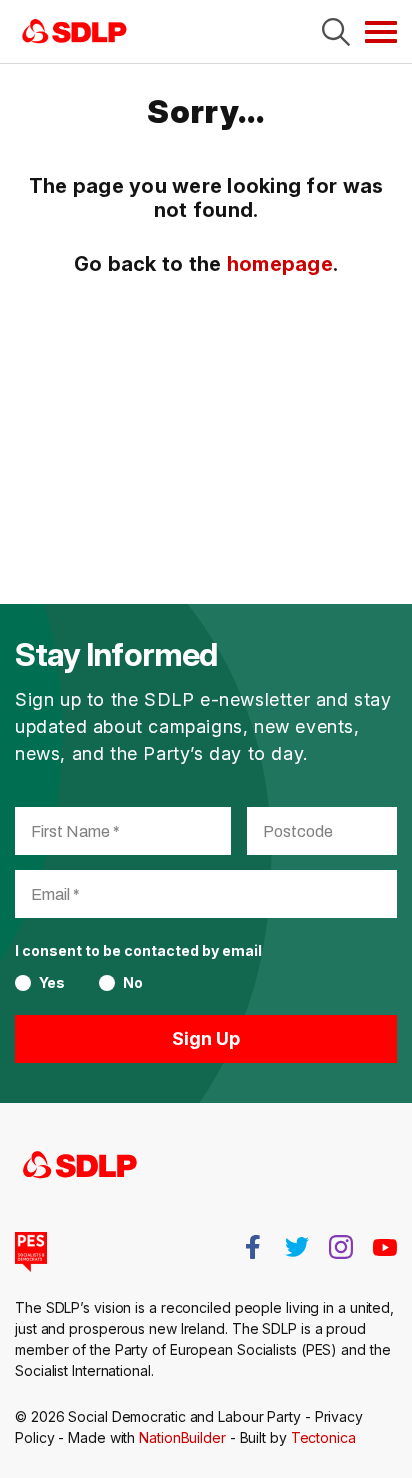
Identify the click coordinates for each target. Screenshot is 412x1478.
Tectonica (323, 1437)
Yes (52, 983)
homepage (280, 264)
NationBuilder (182, 1437)
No (133, 983)
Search (336, 32)
